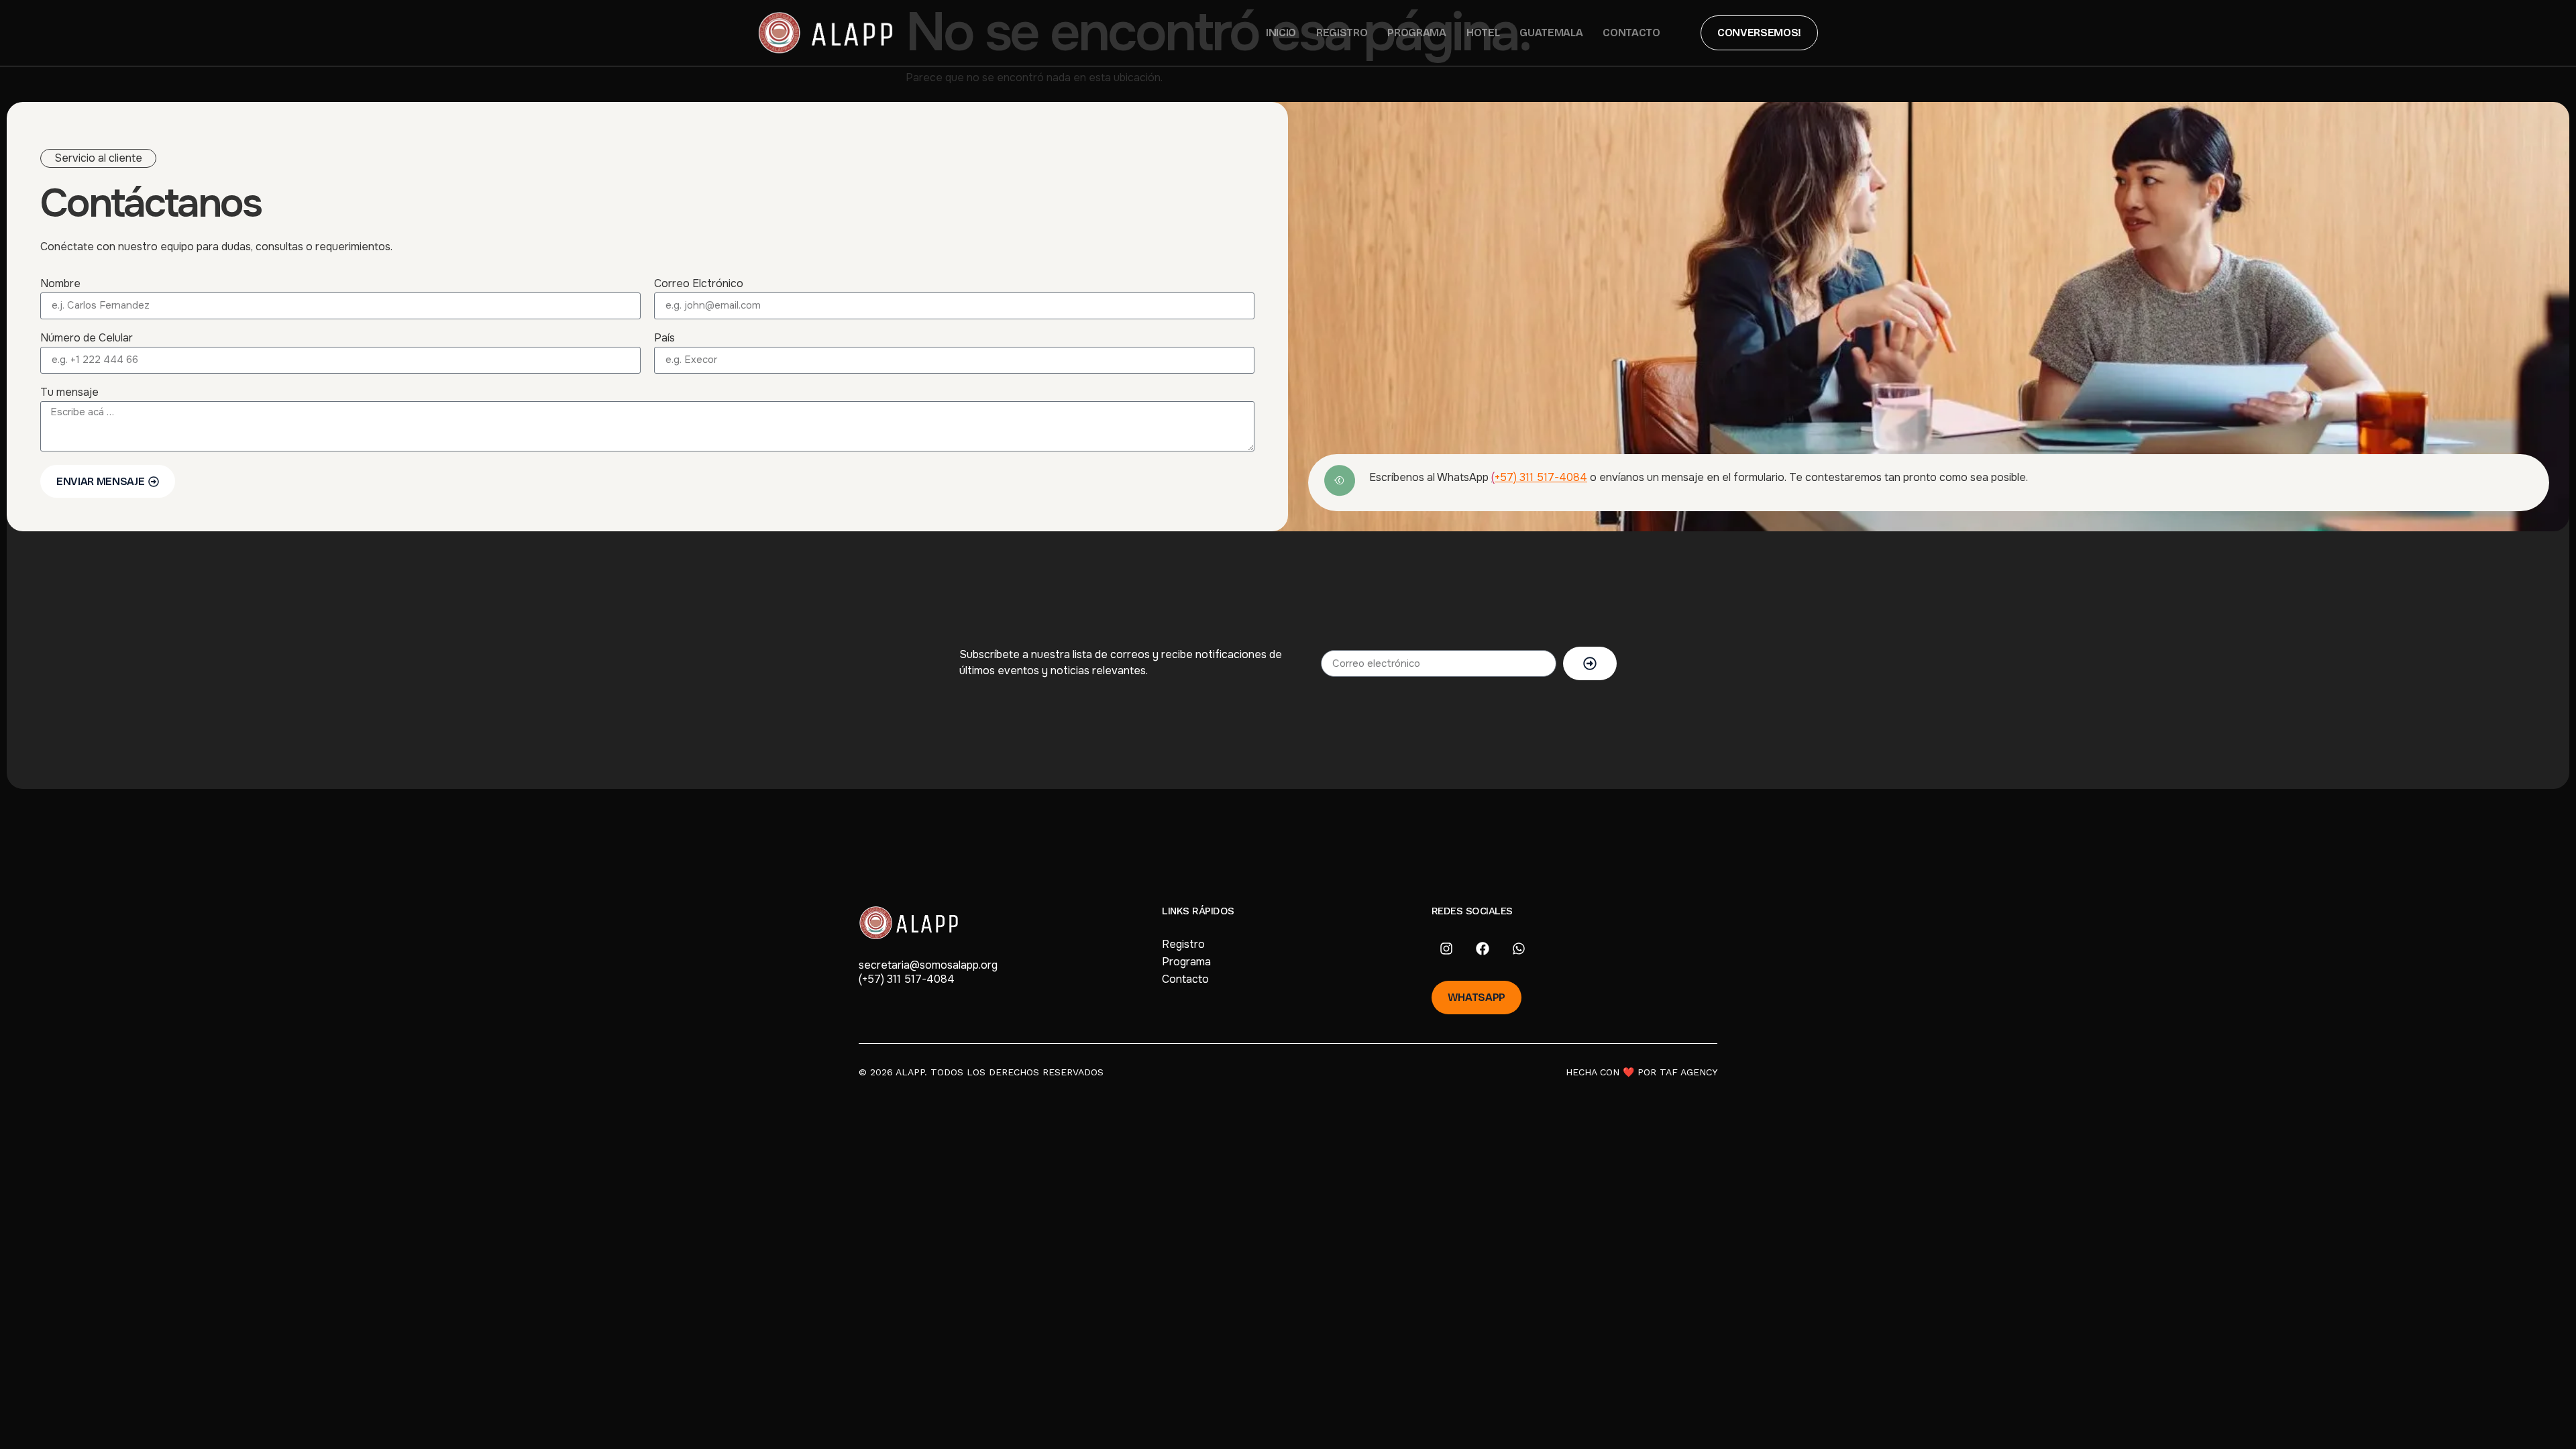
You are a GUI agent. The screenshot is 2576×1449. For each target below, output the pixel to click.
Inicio (1281, 33)
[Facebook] (1483, 949)
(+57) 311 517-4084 (907, 979)
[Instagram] (1446, 949)
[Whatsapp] (1519, 949)
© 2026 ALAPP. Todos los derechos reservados (981, 1072)
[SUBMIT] (1590, 663)
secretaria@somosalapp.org (928, 965)
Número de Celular (87, 339)
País (664, 339)
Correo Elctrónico (699, 284)
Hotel (1483, 33)
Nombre (60, 284)
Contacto (1631, 33)
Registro (1342, 33)
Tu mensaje (69, 393)
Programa (1416, 33)
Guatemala (1551, 33)
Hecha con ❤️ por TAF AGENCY (1642, 1072)
